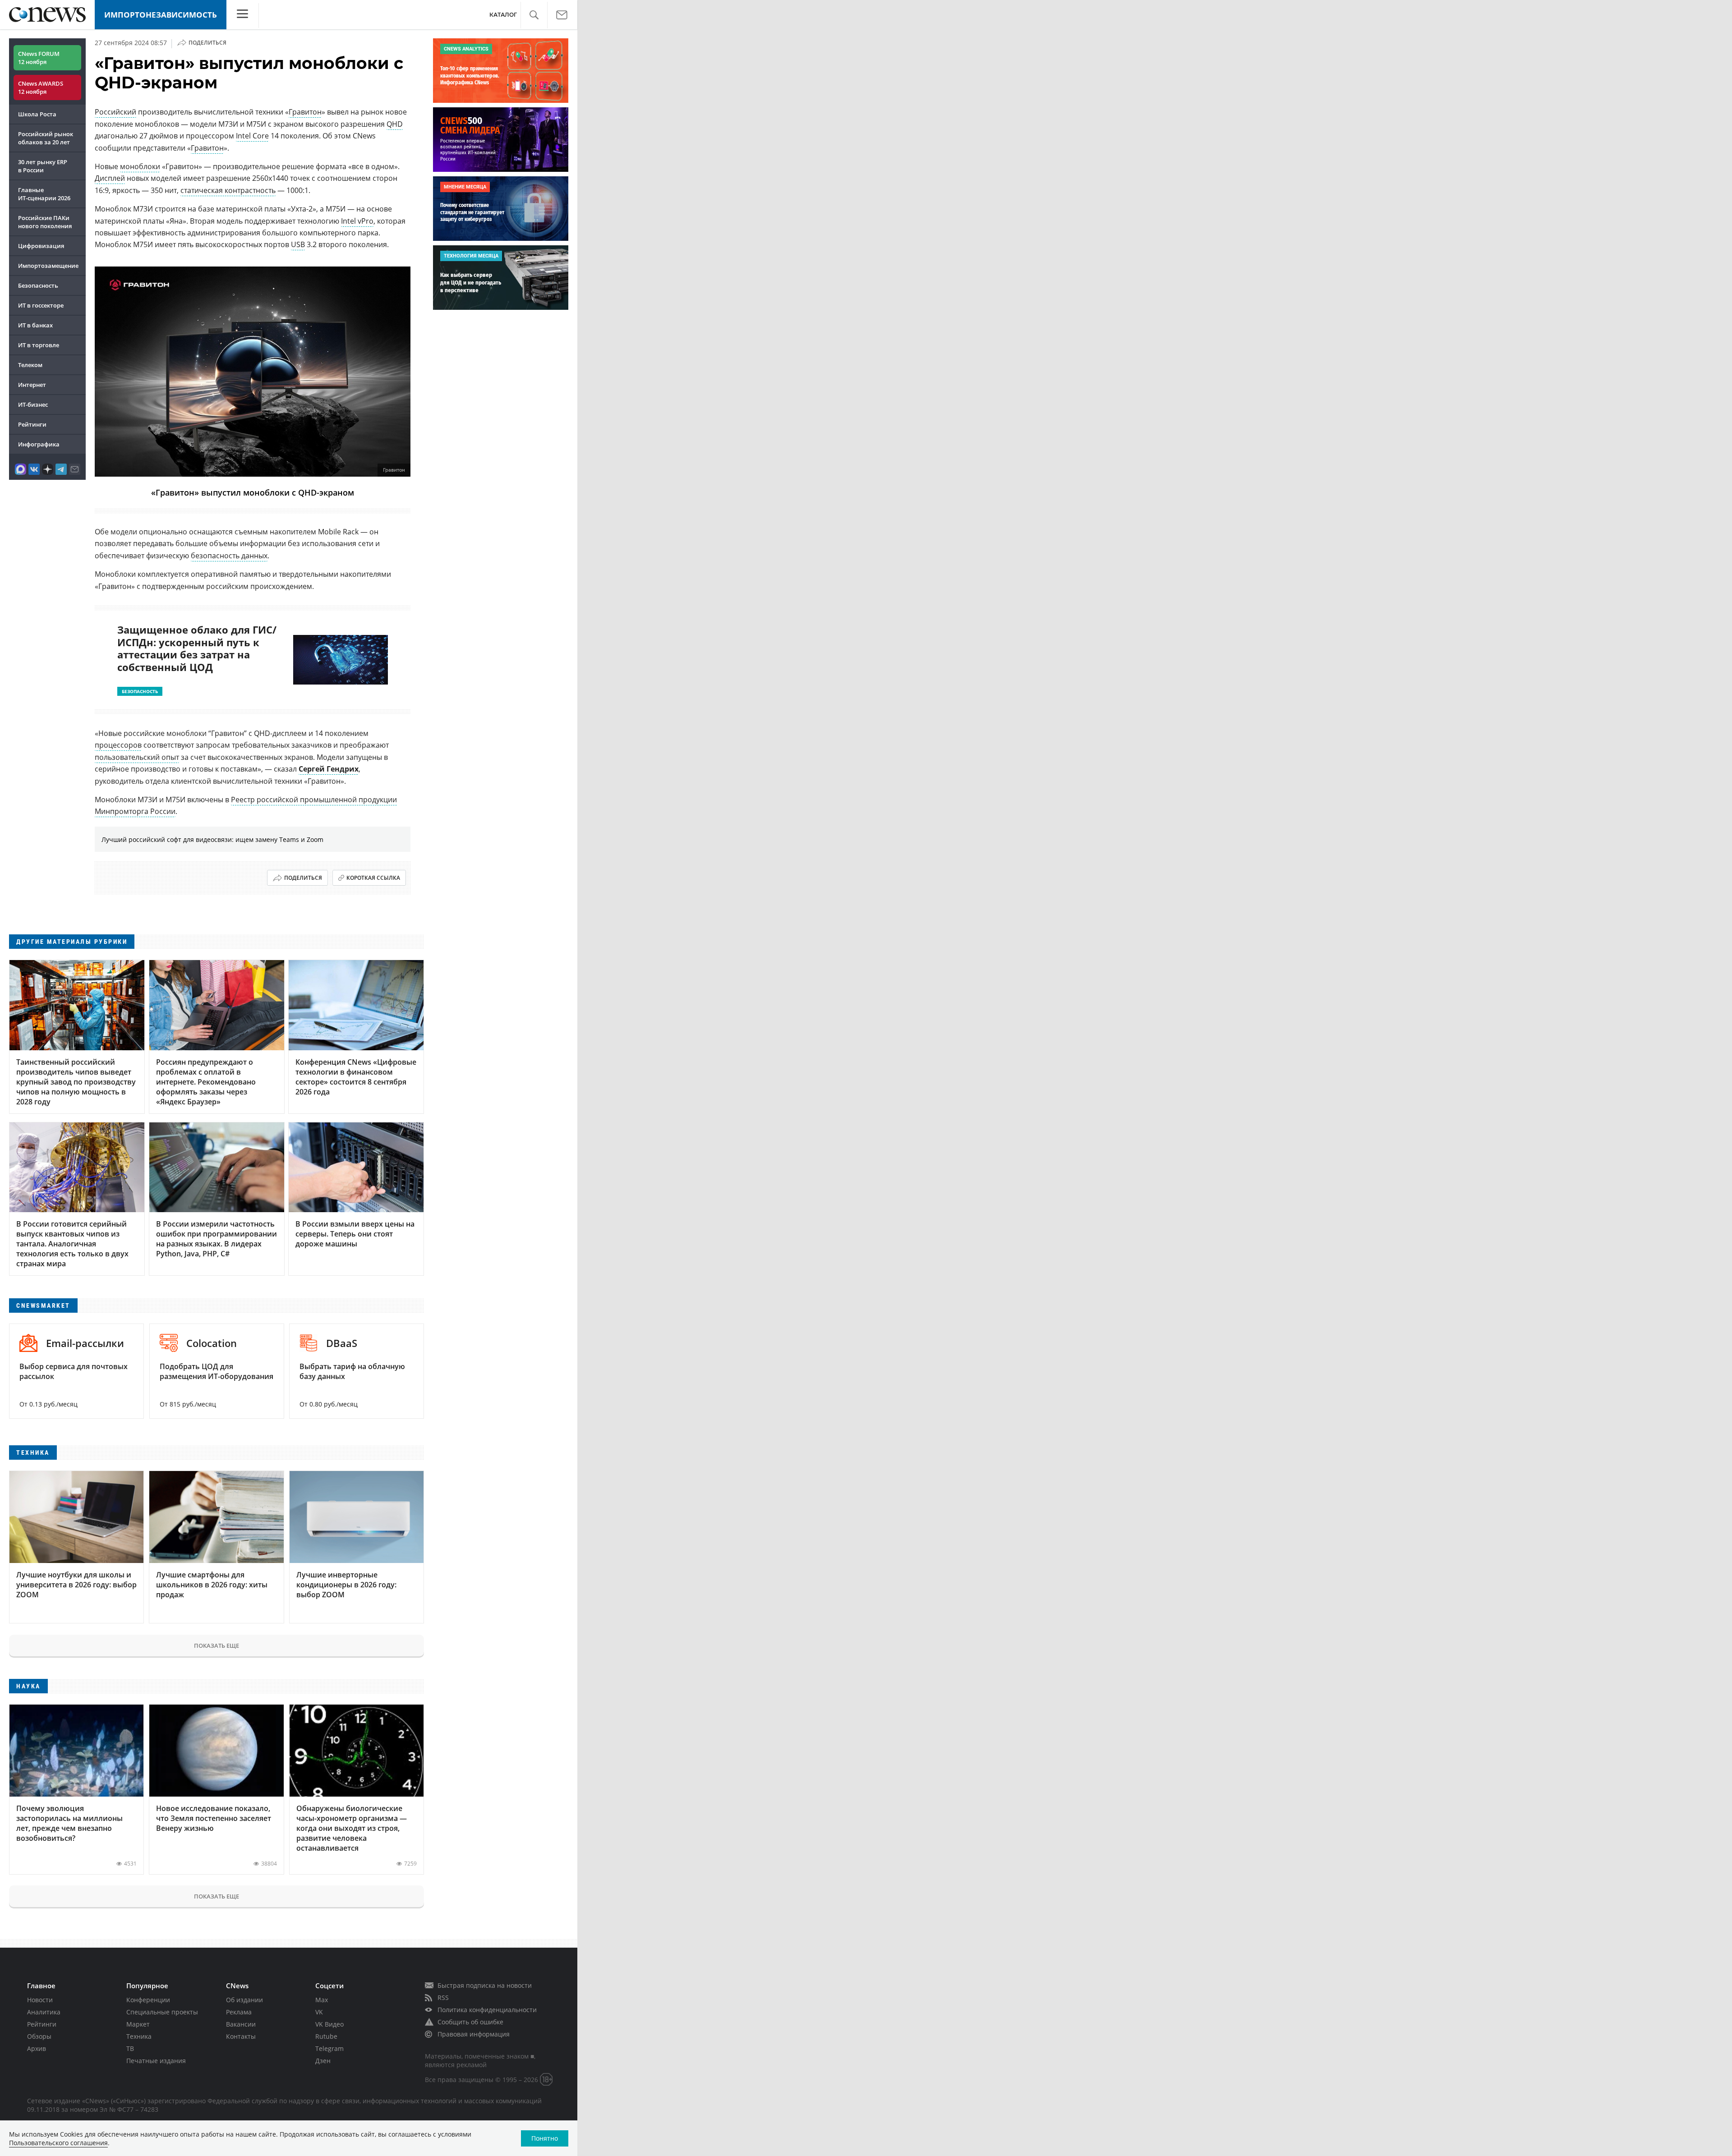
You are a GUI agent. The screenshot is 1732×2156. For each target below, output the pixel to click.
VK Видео (329, 2024)
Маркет (138, 2024)
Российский (115, 112)
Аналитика (44, 2012)
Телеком (30, 365)
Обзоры (39, 2036)
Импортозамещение (48, 266)
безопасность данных (229, 556)
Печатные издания (156, 2061)
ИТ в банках (35, 325)
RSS (443, 1997)
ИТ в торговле (39, 345)
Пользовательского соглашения (58, 2143)
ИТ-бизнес (33, 405)
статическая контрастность (228, 190)
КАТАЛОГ (503, 15)
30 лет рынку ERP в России (43, 166)
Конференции (148, 2000)
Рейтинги (32, 424)
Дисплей (110, 178)
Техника (139, 2036)
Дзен (323, 2061)
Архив (37, 2048)
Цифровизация (41, 246)
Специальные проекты (162, 2012)
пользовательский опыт (137, 757)
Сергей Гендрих (329, 769)
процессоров (118, 745)
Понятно (545, 2138)
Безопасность (38, 285)
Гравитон (305, 112)
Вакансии (241, 2024)
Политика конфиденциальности (487, 2010)
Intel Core (252, 136)
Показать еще (216, 1646)
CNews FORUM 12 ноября (39, 58)
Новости (40, 2000)
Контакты (241, 2036)
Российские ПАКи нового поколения (45, 222)
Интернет (32, 385)
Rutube (326, 2036)
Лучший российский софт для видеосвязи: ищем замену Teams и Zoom (212, 839)
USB (298, 244)
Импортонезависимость (161, 15)
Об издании (244, 2000)
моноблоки (140, 166)
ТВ (130, 2048)
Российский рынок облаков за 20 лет (46, 138)
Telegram (329, 2048)
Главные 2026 (44, 194)
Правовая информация (474, 2034)
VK (319, 2012)
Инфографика (39, 444)
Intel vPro (357, 221)
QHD (395, 124)
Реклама (239, 2012)
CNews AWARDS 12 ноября (41, 87)
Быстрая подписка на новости (485, 1985)
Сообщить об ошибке (470, 2022)
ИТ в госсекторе (41, 305)
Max (322, 2000)
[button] (534, 15)
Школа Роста (37, 114)
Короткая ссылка (373, 878)
